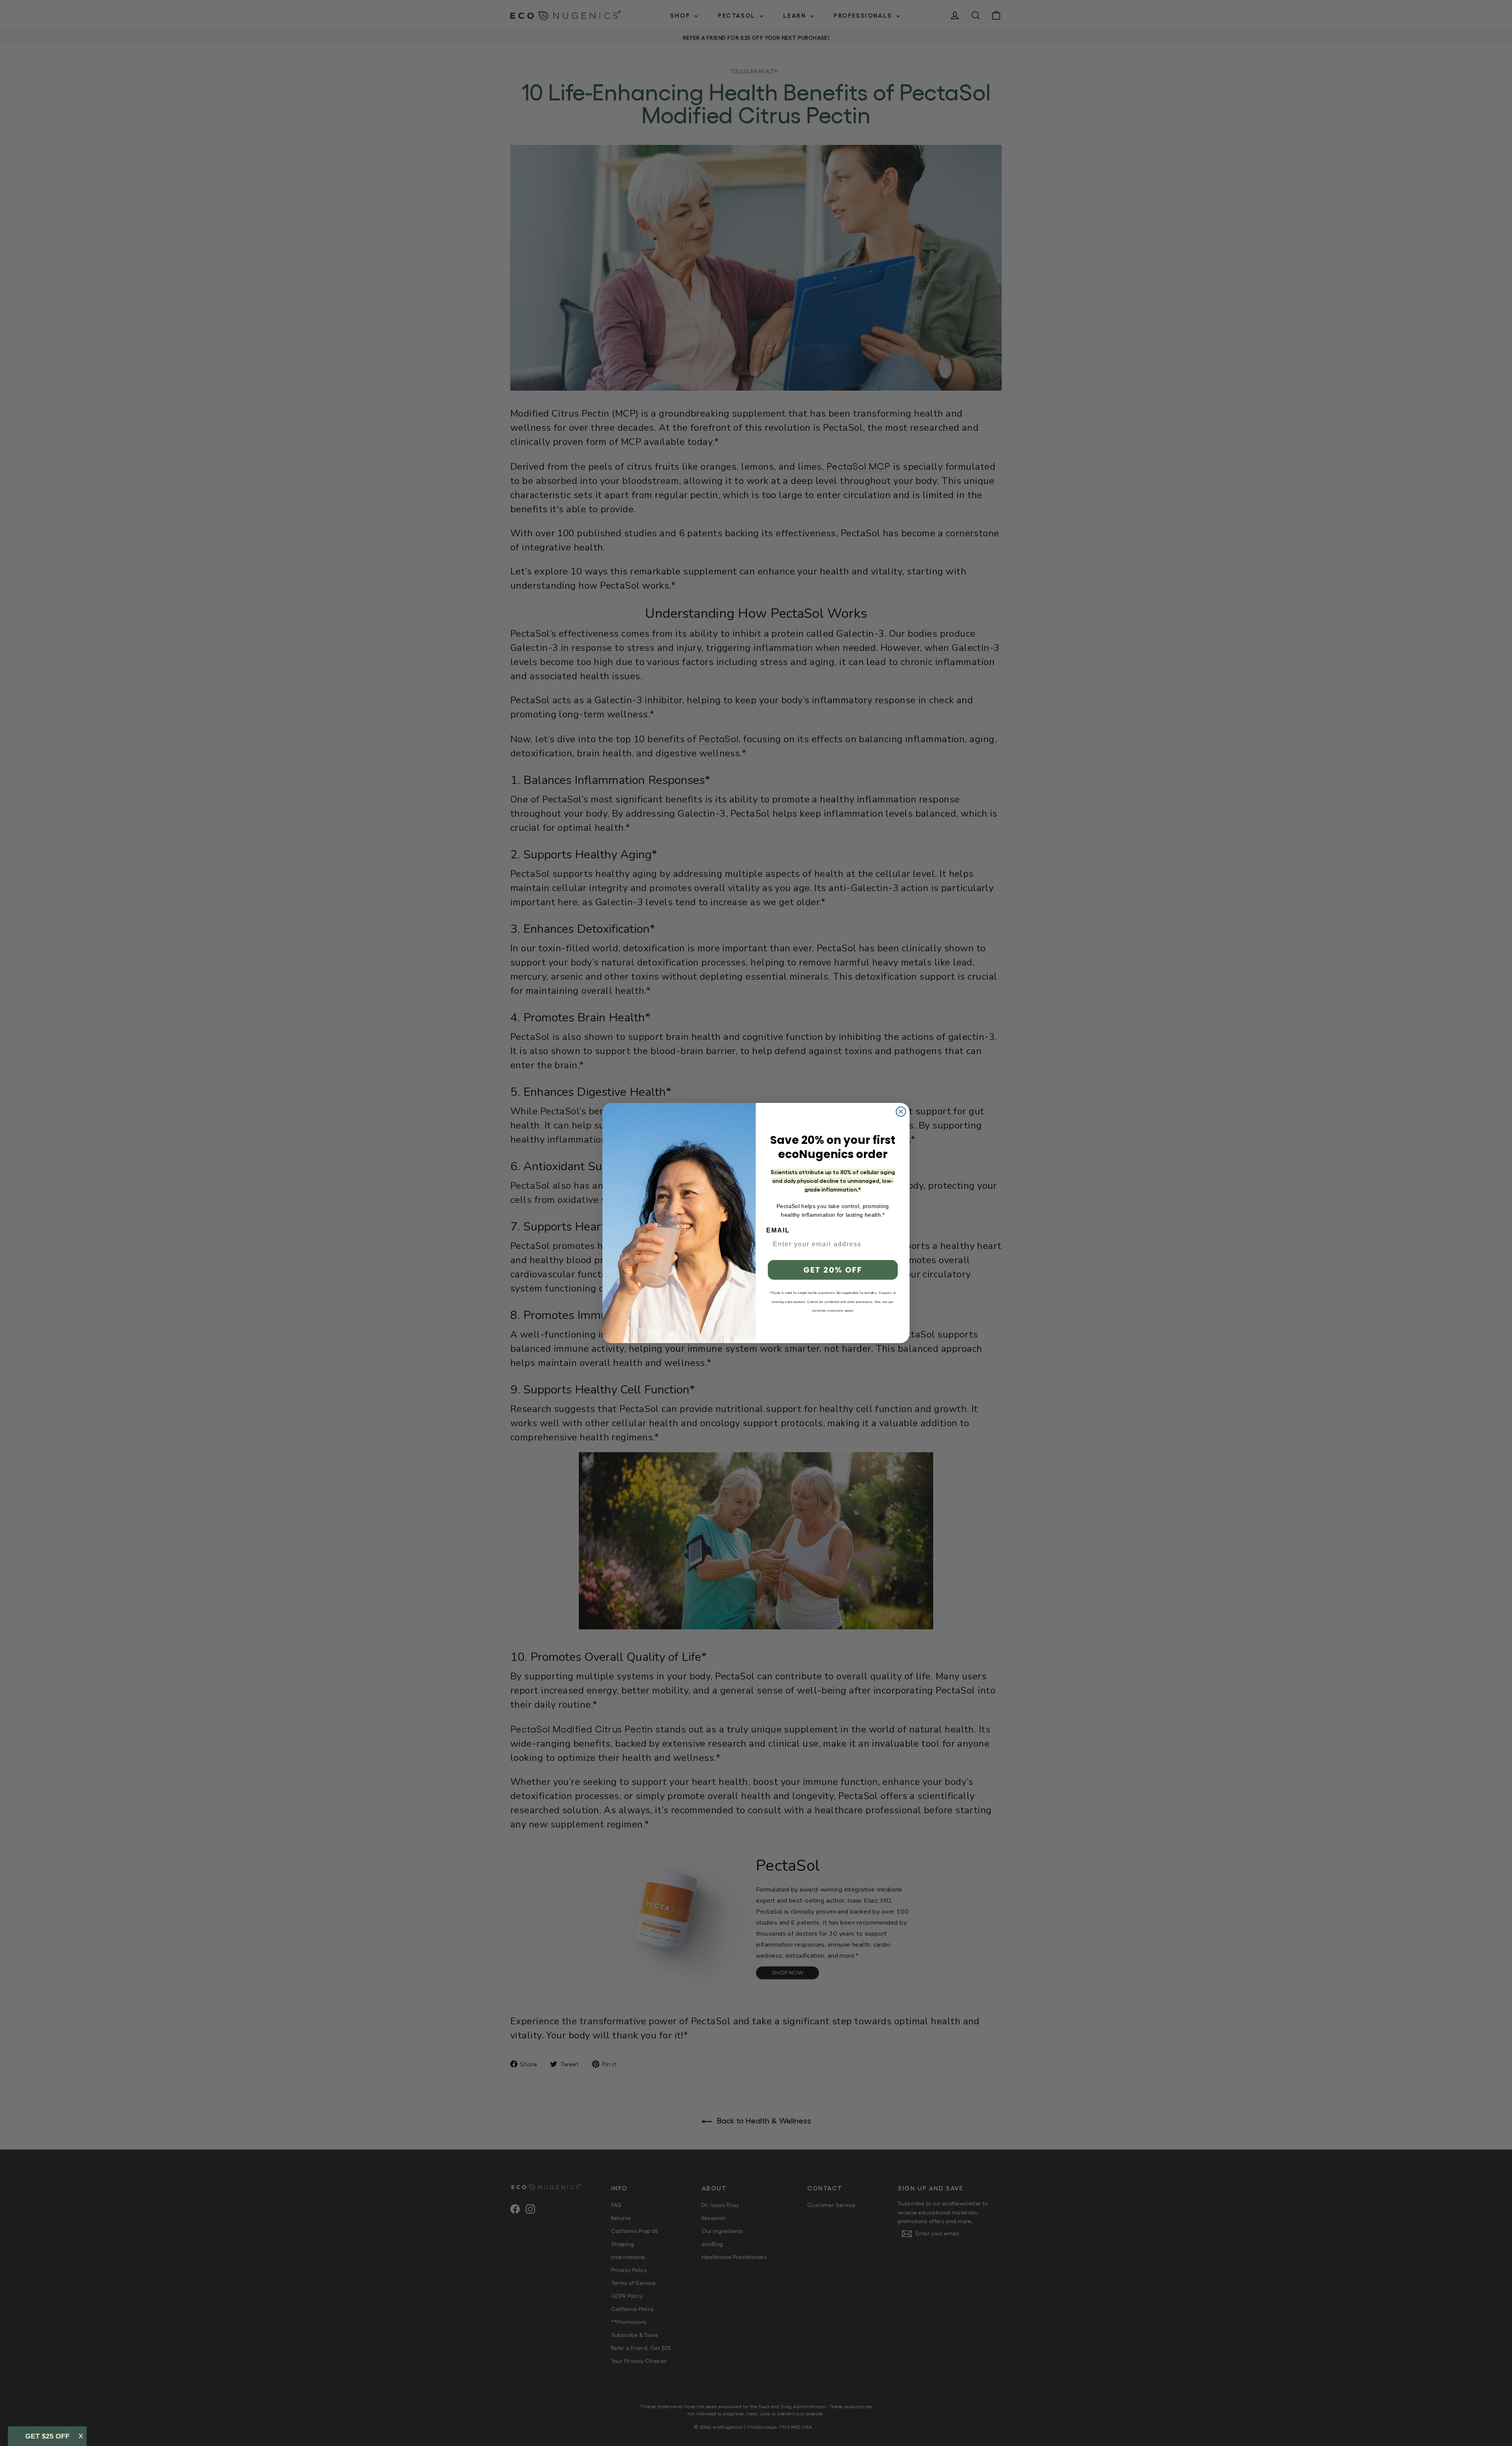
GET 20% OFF (833, 1270)
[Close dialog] (901, 1112)
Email (778, 1230)
